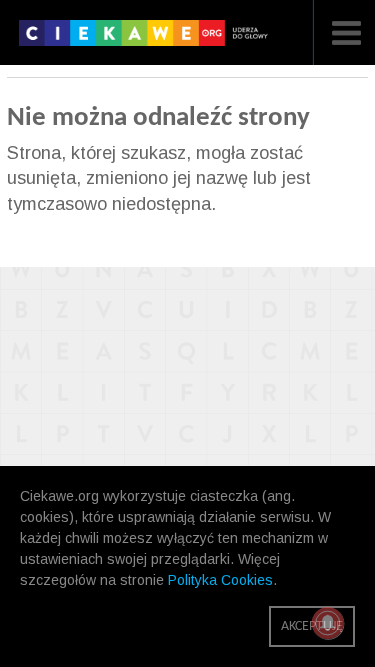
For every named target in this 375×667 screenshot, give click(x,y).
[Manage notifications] (328, 623)
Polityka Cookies (220, 580)
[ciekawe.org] (147, 40)
